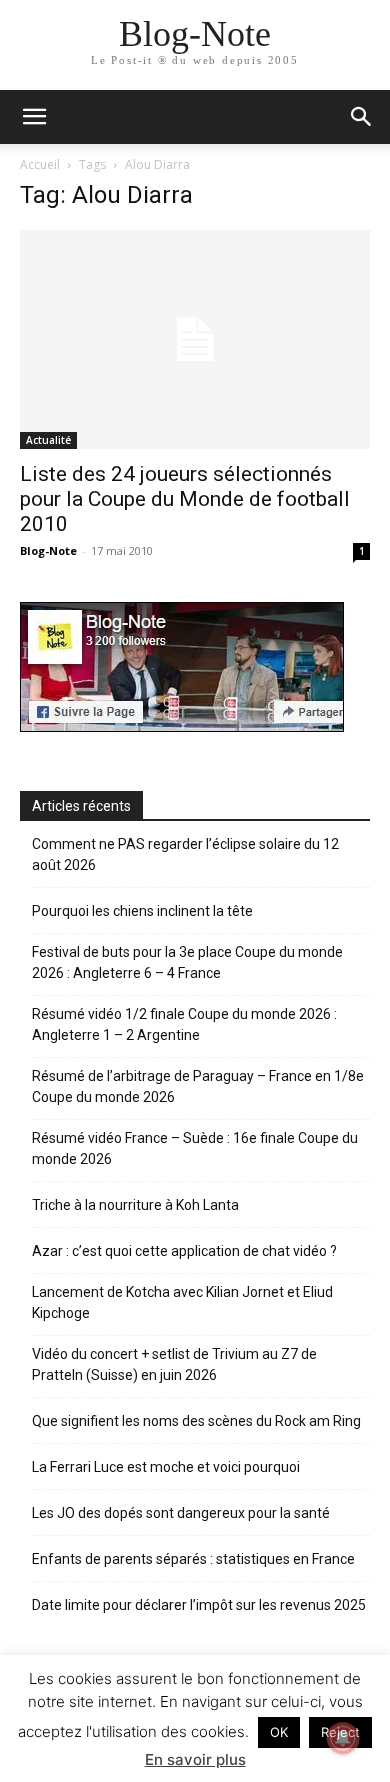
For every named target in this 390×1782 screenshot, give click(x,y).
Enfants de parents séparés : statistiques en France (193, 1559)
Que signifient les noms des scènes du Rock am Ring (196, 1421)
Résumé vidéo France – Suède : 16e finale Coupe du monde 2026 (195, 1148)
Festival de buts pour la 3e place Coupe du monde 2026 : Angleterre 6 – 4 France (187, 962)
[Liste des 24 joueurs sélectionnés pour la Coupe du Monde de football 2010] (195, 339)
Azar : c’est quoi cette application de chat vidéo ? (184, 1251)
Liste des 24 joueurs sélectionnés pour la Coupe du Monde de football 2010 (185, 499)
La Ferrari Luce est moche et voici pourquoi (166, 1467)
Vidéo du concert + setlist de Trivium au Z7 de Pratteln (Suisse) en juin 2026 (174, 1364)
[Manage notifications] (343, 1738)
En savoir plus (195, 1759)
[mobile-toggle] (34, 117)
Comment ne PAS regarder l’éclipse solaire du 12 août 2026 (185, 854)
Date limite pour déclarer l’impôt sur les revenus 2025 (199, 1605)
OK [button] (279, 1732)
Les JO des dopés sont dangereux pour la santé (181, 1513)
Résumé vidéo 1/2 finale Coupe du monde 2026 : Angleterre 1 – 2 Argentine (184, 1024)
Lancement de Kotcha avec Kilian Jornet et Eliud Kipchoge (182, 1302)
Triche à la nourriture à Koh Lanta (135, 1205)
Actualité (48, 440)
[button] (362, 117)
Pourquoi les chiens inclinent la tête (142, 911)
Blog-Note (48, 550)
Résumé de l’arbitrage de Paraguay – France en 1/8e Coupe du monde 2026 (198, 1086)
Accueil (40, 164)
